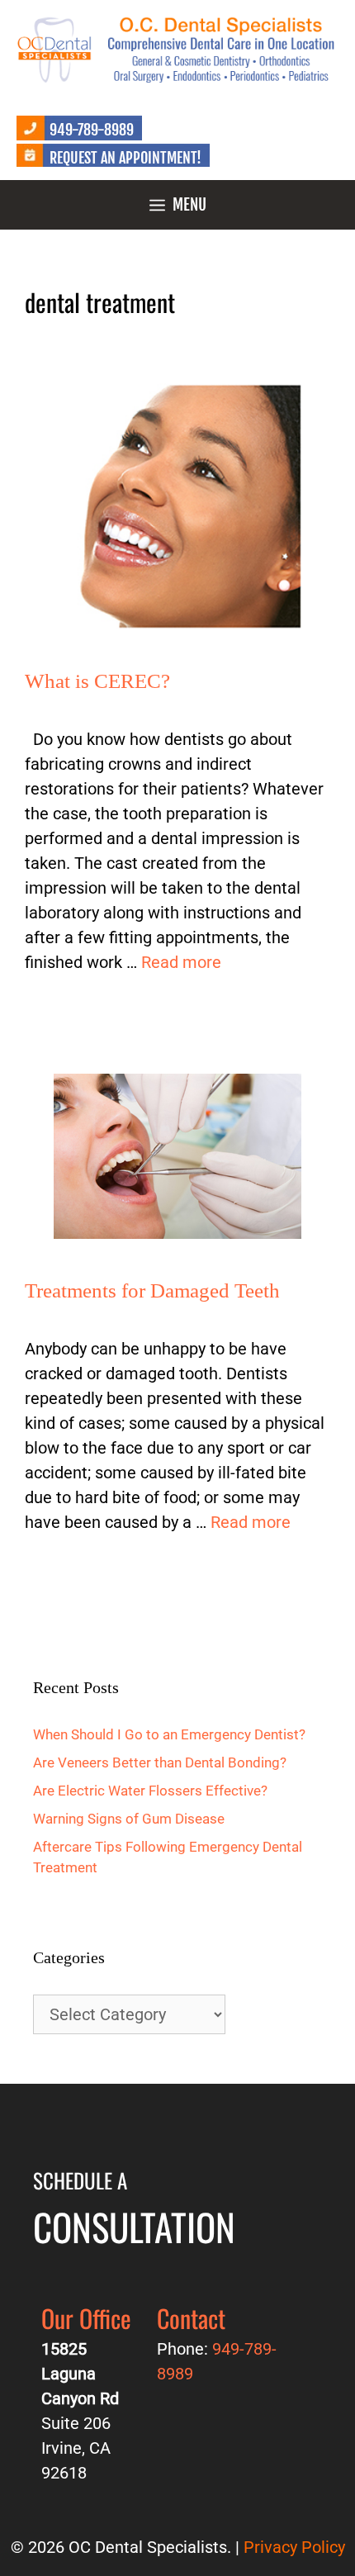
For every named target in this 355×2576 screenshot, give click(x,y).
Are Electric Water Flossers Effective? (150, 1791)
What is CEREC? (97, 681)
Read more (181, 962)
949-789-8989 (92, 130)
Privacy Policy (294, 2547)
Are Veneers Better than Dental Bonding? (160, 1762)
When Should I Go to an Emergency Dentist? (169, 1734)
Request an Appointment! (125, 158)
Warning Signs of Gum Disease (129, 1819)
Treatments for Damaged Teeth (152, 1290)
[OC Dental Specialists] (177, 48)
